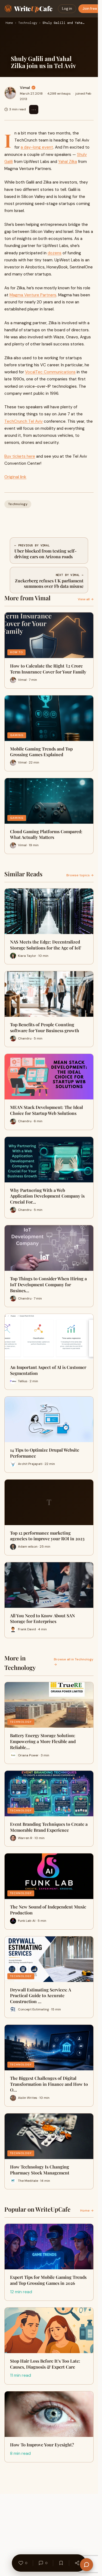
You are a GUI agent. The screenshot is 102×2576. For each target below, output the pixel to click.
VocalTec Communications (50, 372)
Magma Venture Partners (33, 295)
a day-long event (37, 147)
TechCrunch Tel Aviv (24, 421)
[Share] (77, 2563)
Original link (15, 477)
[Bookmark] (61, 2563)
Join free (90, 9)
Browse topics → (80, 875)
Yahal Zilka (68, 162)
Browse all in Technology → (74, 1662)
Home (9, 23)
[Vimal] (10, 93)
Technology (28, 23)
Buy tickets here (20, 456)
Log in (67, 9)
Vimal (25, 88)
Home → (87, 2211)
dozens (55, 253)
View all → (86, 599)
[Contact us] (86, 2565)
